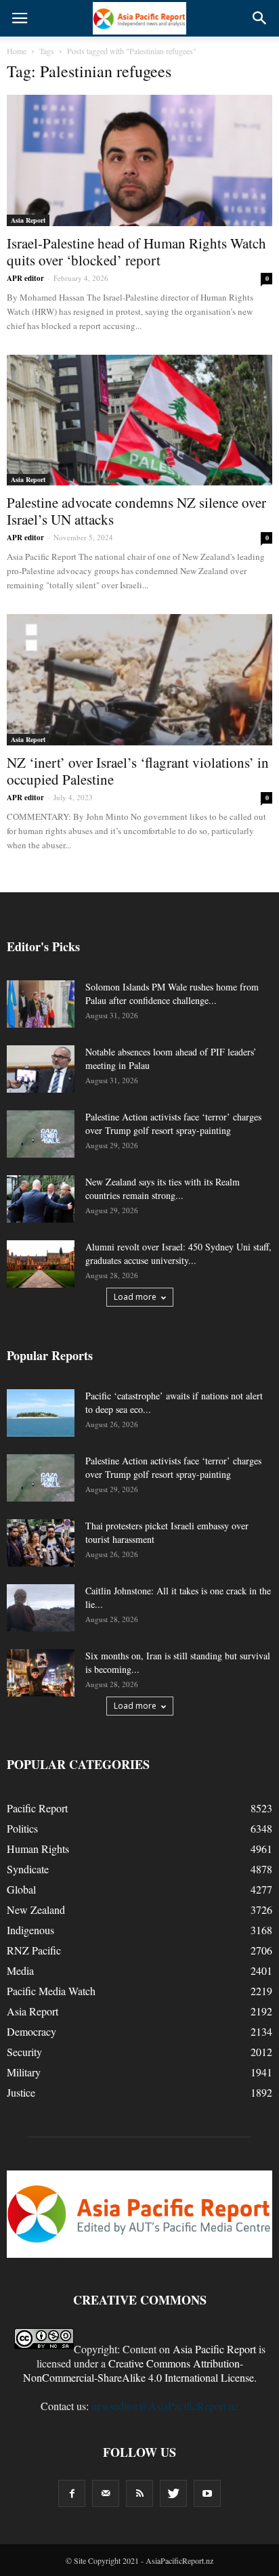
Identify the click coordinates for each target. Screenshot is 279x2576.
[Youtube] (207, 2493)
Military (24, 2072)
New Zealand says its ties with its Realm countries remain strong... (163, 1188)
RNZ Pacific (34, 1950)
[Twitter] (173, 2493)
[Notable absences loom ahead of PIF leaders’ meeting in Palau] (41, 1069)
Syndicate (28, 1869)
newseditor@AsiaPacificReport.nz (165, 2406)
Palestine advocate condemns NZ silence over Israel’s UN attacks (136, 511)
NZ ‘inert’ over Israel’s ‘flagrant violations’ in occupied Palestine (138, 771)
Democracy (31, 2031)
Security (24, 2052)
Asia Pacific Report (214, 2349)
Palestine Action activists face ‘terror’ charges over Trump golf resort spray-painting (173, 1123)
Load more (135, 1297)
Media (20, 1970)
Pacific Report (37, 1808)
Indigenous (30, 1930)
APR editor (25, 278)
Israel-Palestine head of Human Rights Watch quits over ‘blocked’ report (136, 252)
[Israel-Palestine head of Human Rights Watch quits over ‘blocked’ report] (139, 160)
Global (21, 1889)
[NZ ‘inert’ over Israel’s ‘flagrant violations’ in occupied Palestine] (139, 680)
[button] (260, 18)
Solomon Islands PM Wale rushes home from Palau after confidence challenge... (172, 994)
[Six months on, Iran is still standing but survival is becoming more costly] (41, 1673)
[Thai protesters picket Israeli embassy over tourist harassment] (41, 1543)
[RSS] (139, 2493)
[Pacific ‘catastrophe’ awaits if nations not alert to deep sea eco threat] (41, 1413)
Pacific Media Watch (51, 1991)
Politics (22, 1828)
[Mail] (106, 2493)
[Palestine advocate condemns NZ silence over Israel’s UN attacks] (139, 420)
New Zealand (36, 1909)
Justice (21, 2092)
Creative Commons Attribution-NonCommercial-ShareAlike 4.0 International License (138, 2370)
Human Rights (38, 1849)
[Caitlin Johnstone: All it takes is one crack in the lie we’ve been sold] (41, 1608)
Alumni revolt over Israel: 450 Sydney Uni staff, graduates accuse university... (178, 1253)
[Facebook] (72, 2493)
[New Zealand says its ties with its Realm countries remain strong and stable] (41, 1199)
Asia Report (28, 220)
